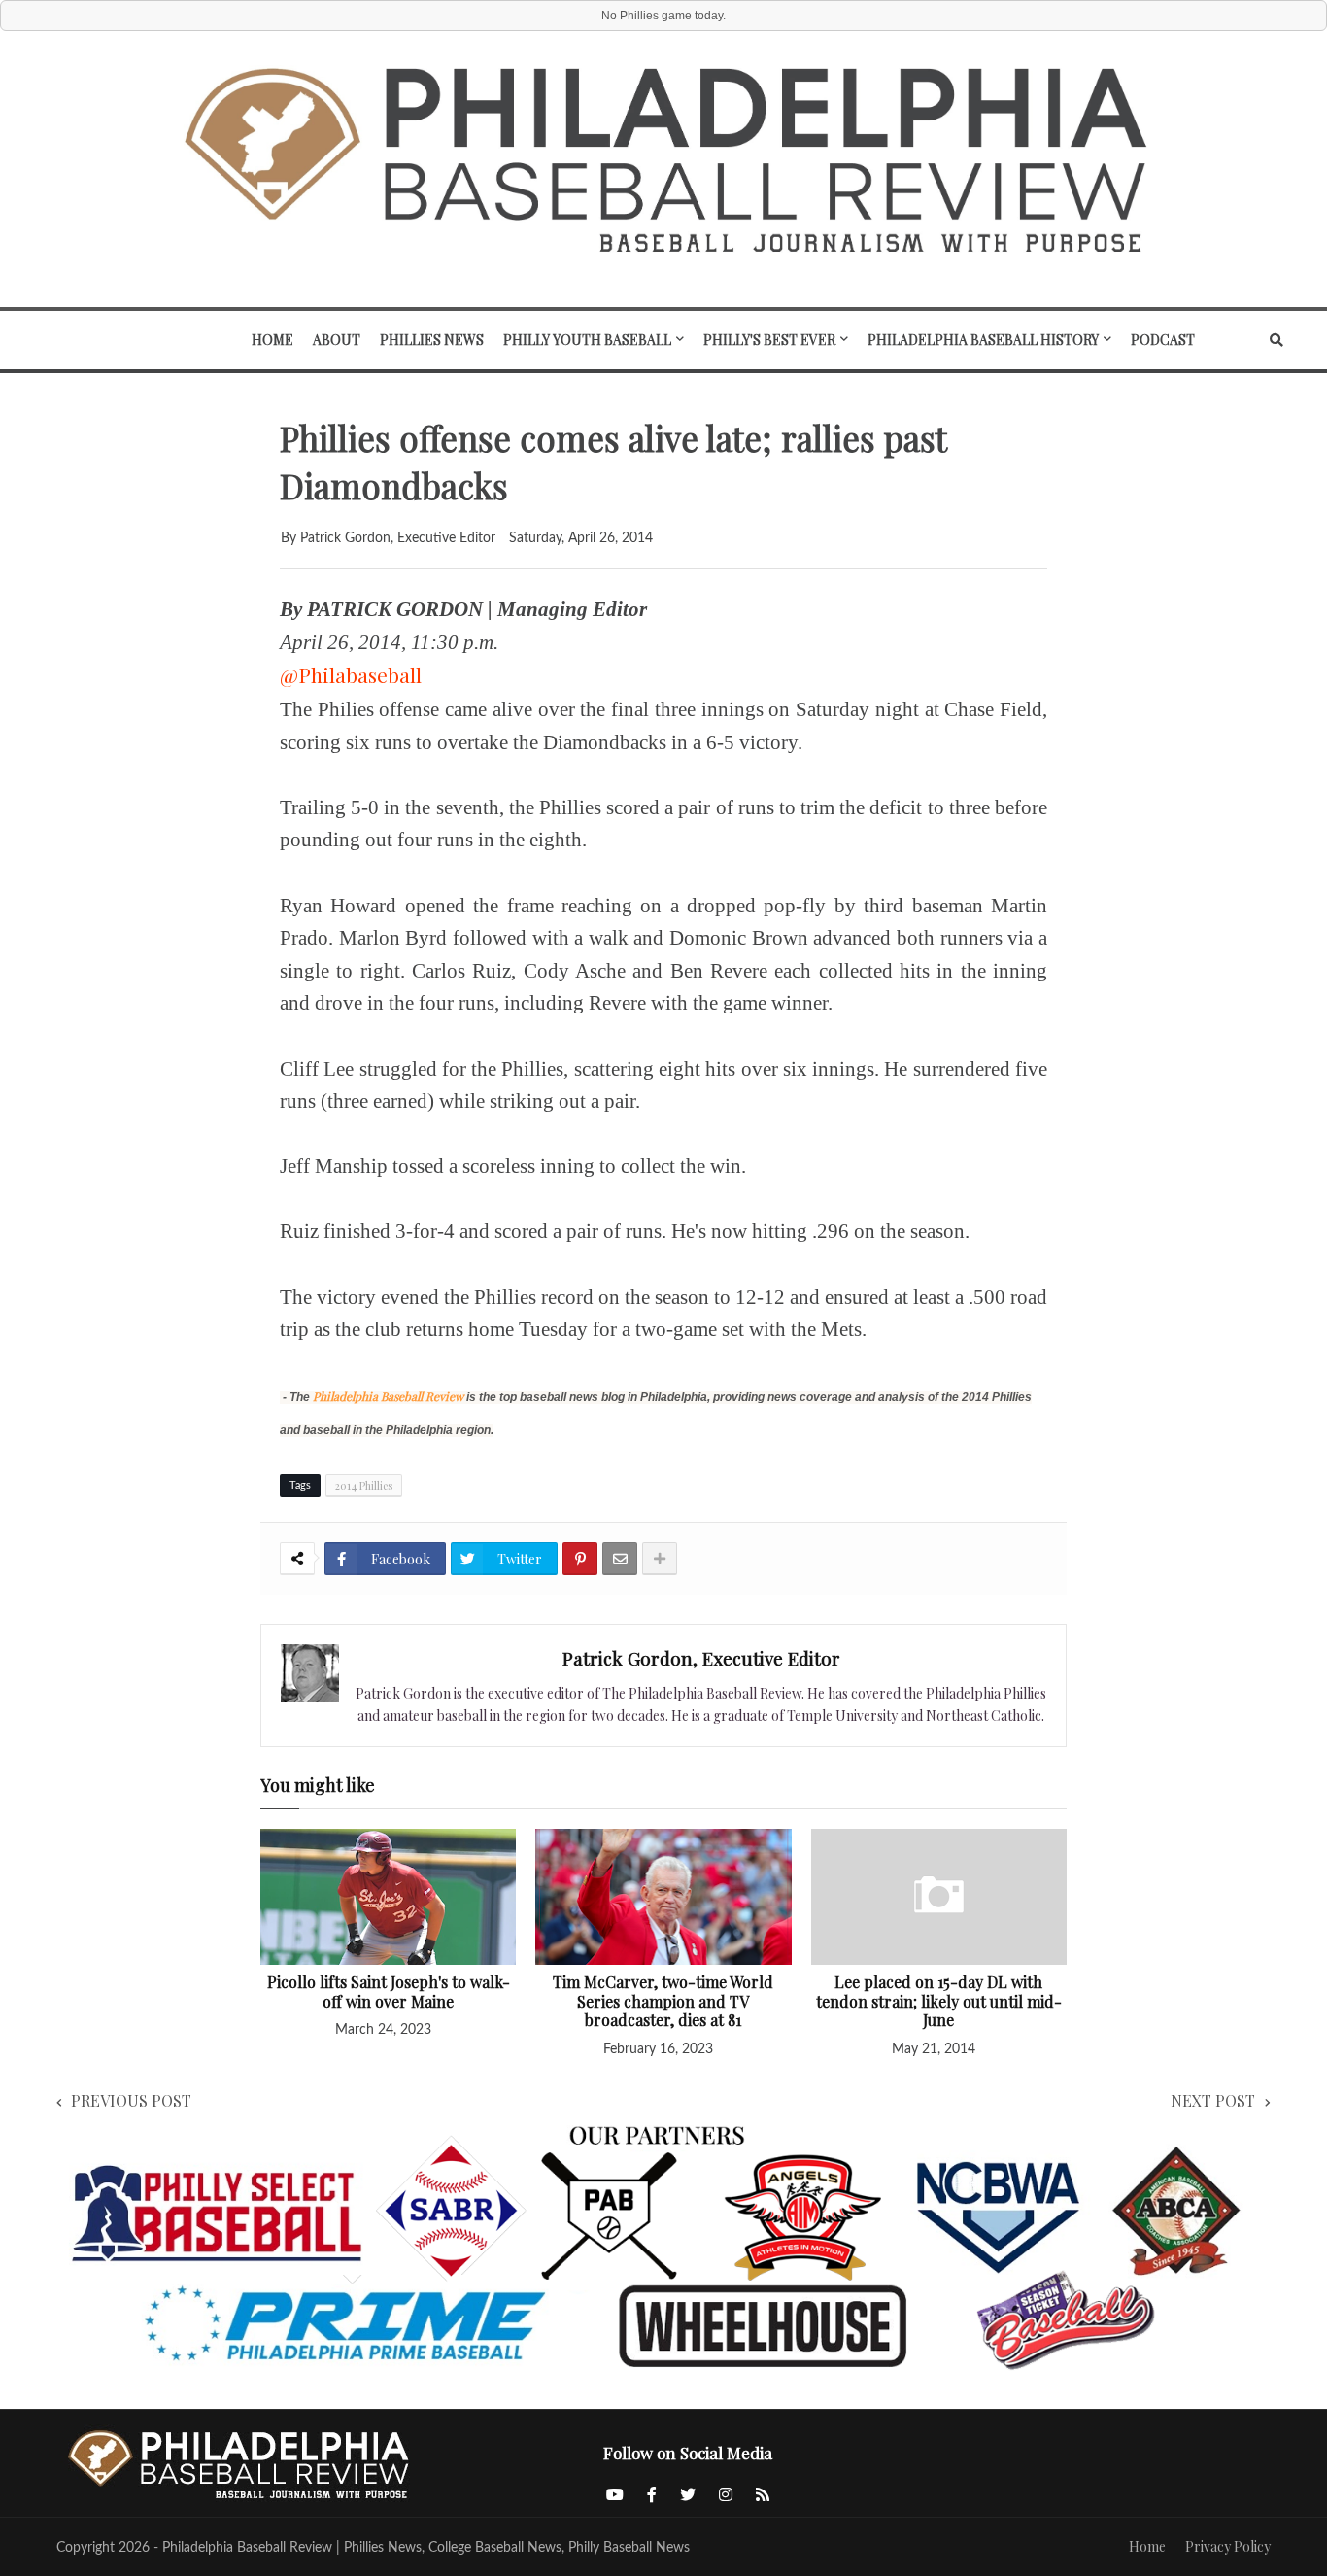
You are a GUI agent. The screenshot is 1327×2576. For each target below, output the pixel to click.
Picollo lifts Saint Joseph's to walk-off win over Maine (389, 1992)
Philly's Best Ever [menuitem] (769, 340)
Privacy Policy (1228, 2546)
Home (1147, 2546)
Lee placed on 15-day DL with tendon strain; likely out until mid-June (939, 2001)
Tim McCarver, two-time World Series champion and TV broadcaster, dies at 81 (663, 2001)
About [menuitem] (337, 340)
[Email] (620, 1559)
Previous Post (131, 2100)
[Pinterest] (580, 1559)
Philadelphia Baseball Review (388, 1396)
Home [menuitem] (272, 340)
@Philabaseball (351, 674)
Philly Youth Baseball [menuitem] (587, 340)
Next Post (1213, 2100)
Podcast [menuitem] (1163, 340)
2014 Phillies (364, 1485)
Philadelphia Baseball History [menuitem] (983, 340)
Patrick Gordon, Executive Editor (701, 1658)
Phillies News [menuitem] (432, 340)
